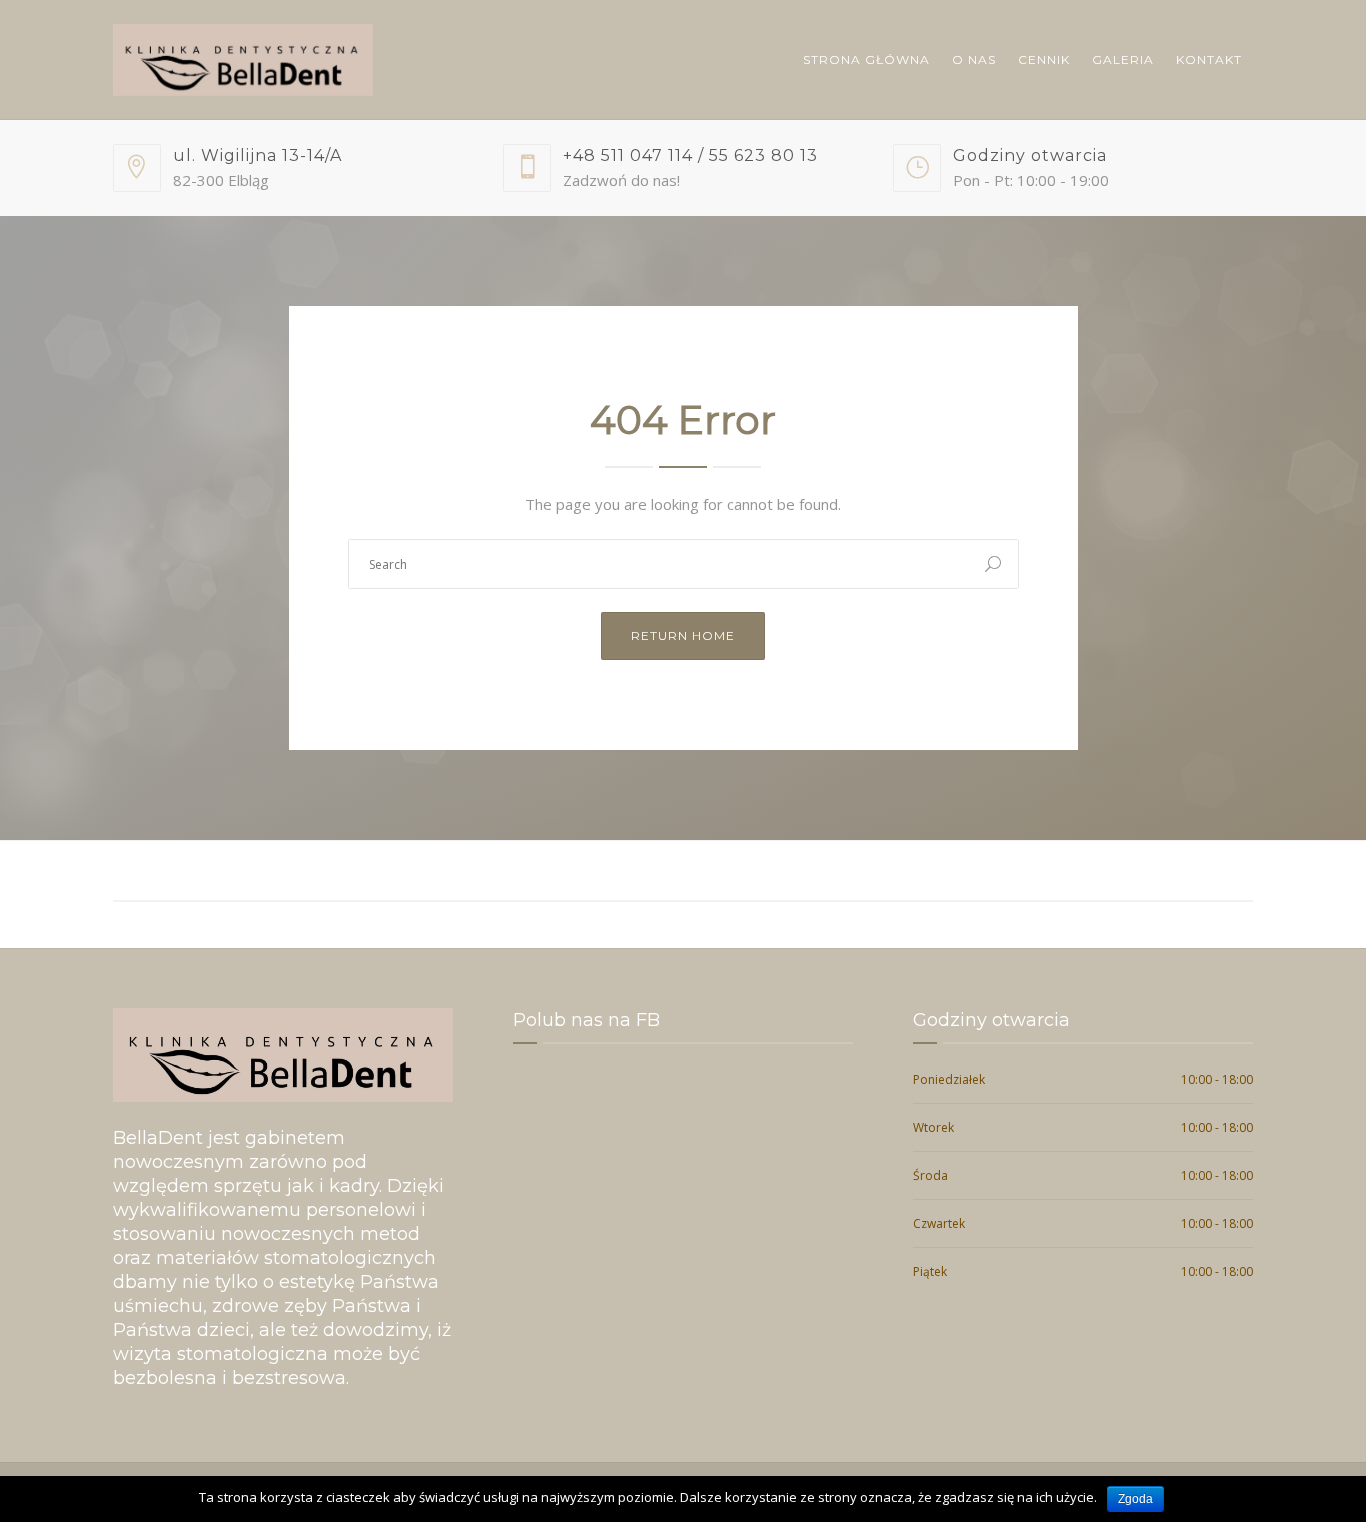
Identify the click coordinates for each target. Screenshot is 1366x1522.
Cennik (1044, 59)
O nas (974, 59)
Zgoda (1135, 1499)
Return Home (683, 635)
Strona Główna (866, 59)
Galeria (1123, 59)
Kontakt (1209, 59)
